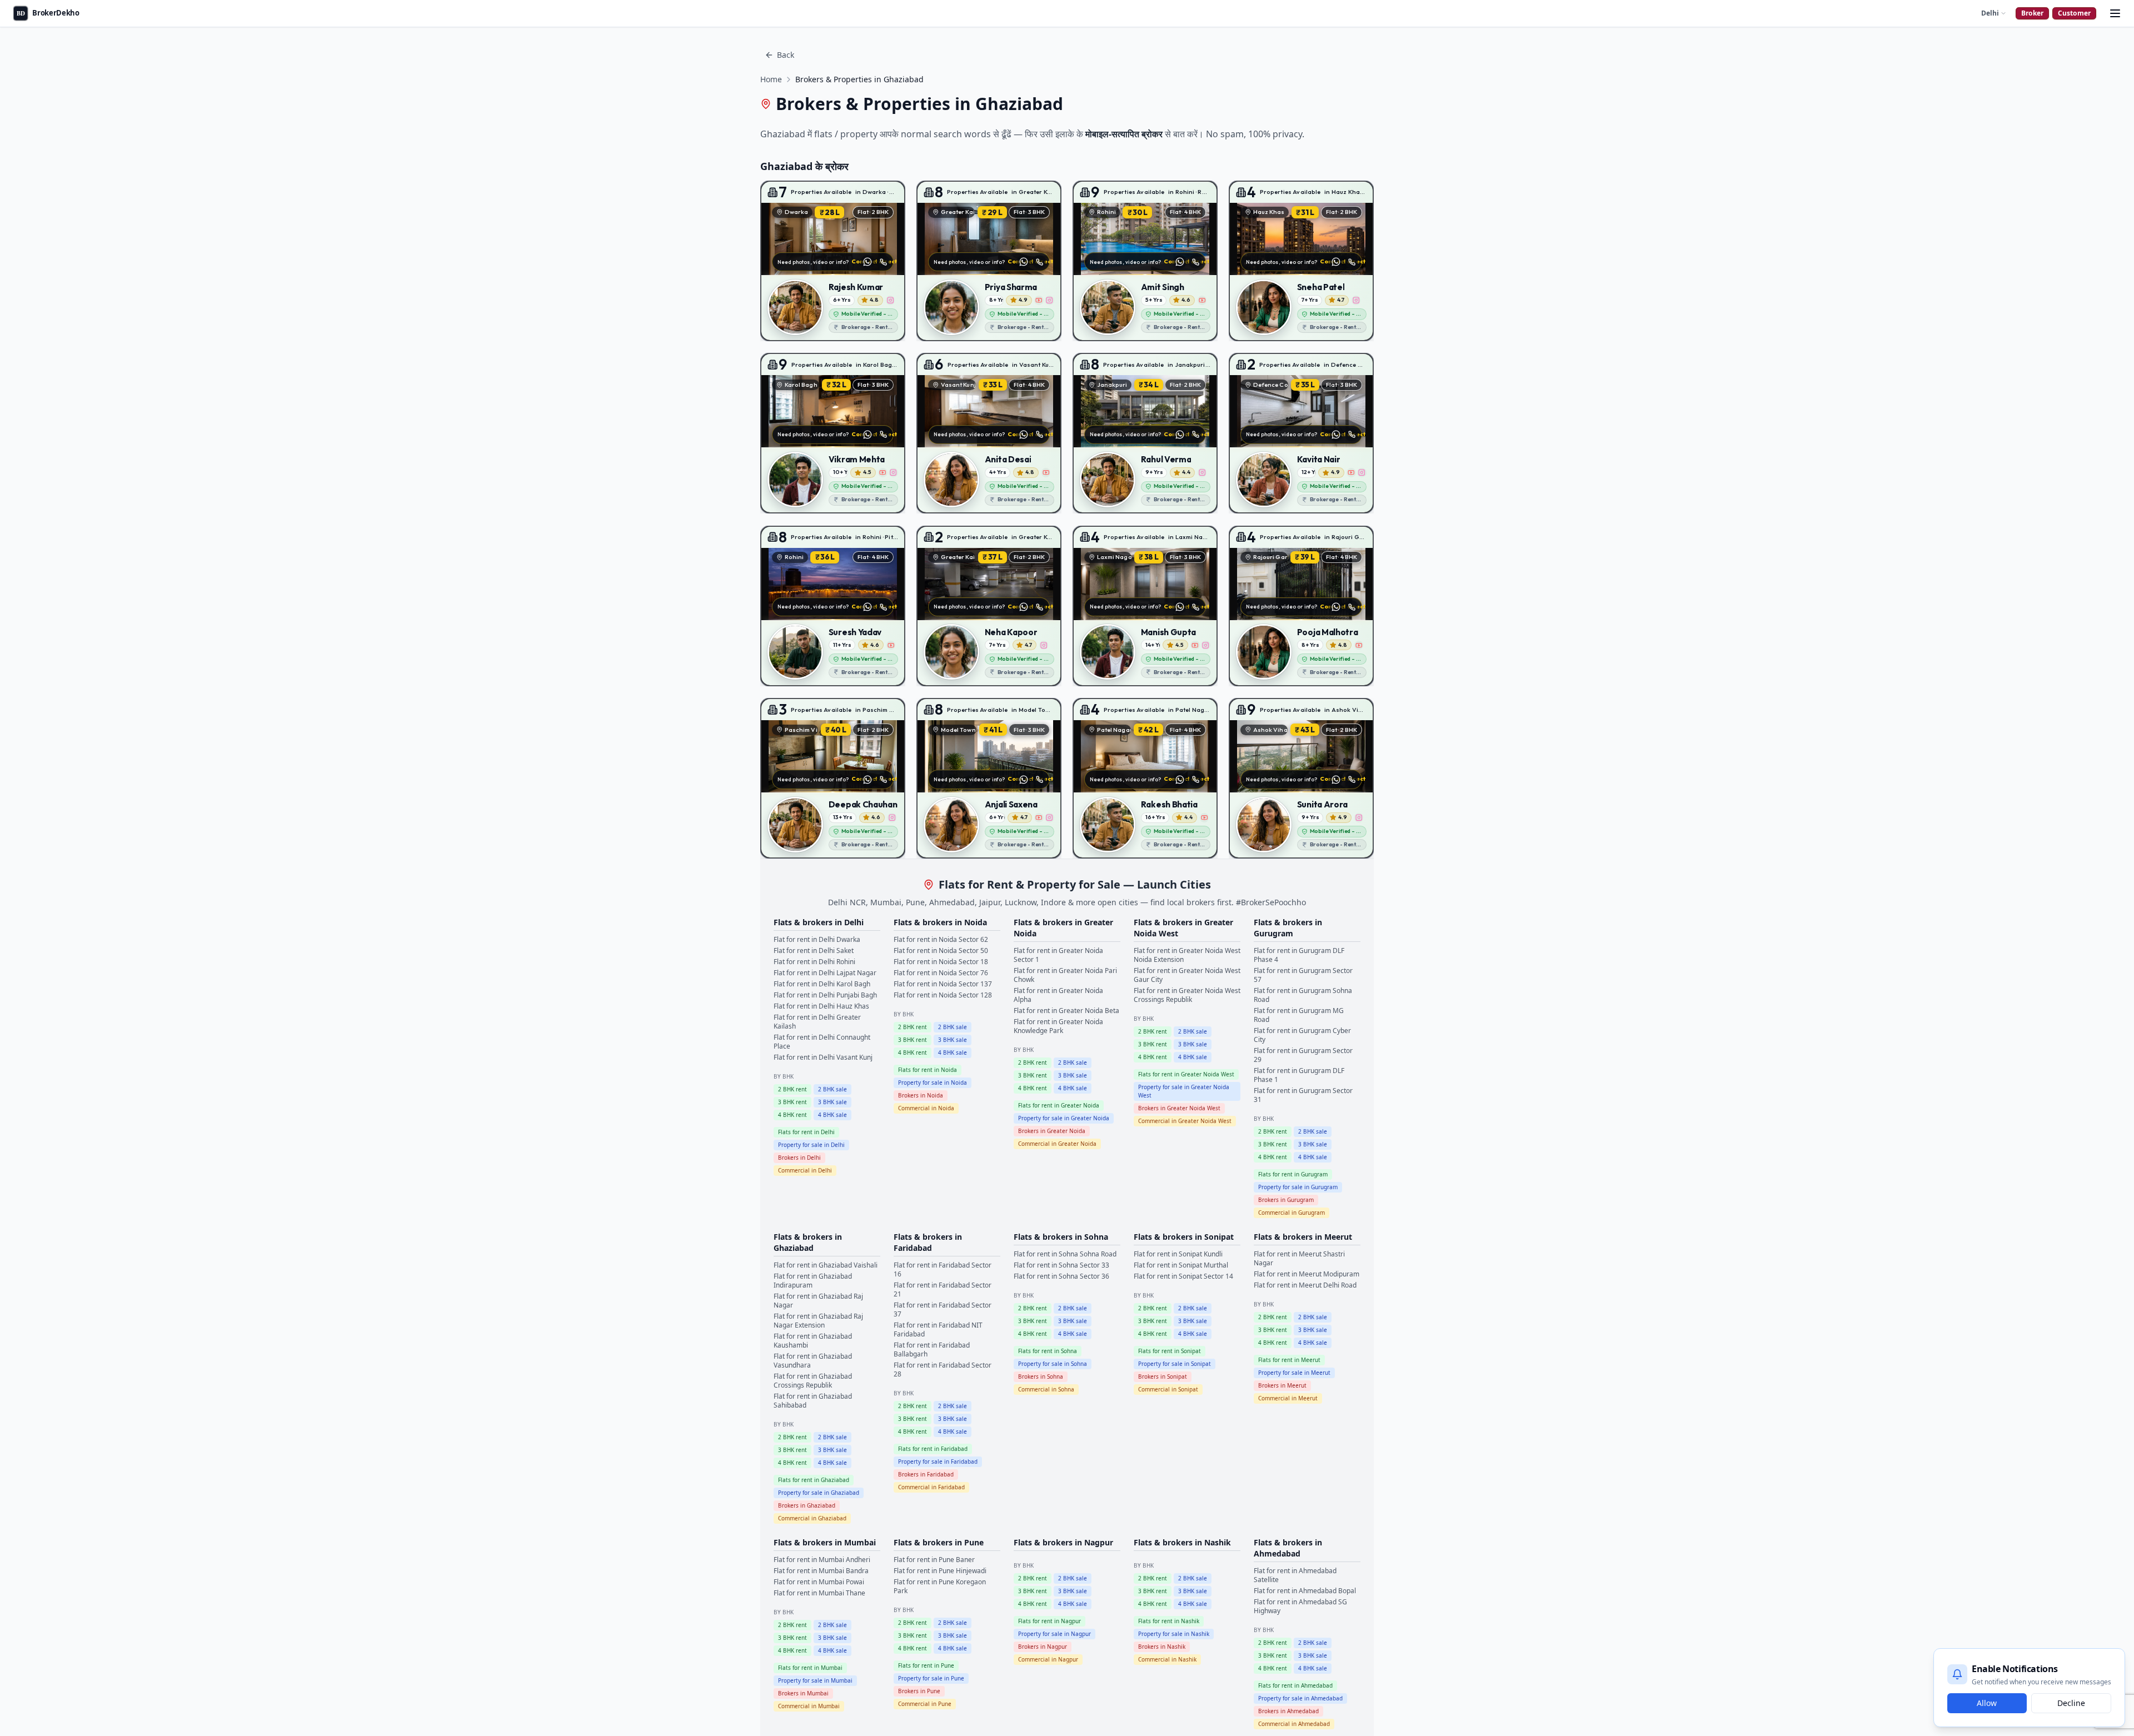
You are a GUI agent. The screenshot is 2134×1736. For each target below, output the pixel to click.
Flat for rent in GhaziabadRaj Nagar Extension (818, 1321)
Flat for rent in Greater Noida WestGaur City (1187, 975)
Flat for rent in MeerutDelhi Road (1305, 1285)
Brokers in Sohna (1041, 1376)
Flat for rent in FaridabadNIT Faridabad (938, 1330)
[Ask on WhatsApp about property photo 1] (867, 262)
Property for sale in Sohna (1053, 1364)
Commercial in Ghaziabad (812, 1518)
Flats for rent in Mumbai (810, 1668)
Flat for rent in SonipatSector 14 (1183, 1276)
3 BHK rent (792, 1102)
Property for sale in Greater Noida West (1184, 1091)
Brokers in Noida (921, 1095)
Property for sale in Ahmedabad (1300, 1698)
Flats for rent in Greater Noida (1059, 1105)
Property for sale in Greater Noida (1064, 1118)
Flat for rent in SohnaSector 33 (1061, 1265)
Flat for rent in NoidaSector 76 (941, 973)
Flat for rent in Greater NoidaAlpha (1058, 995)
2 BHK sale (832, 1089)
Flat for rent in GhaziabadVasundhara (813, 1361)
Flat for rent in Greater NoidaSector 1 (1058, 955)
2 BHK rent (792, 1089)
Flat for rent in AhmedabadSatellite (1295, 1575)
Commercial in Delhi (805, 1170)
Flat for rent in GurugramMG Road (1299, 1015)
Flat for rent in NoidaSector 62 (941, 939)
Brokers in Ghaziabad (807, 1505)
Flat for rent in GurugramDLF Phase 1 (1299, 1075)
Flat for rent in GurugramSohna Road (1303, 995)
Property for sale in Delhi (811, 1145)
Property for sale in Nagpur (1054, 1634)
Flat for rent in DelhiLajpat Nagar (825, 973)
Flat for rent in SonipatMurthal (1181, 1265)
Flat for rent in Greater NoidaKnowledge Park (1058, 1026)
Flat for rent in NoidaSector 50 (941, 951)
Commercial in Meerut (1288, 1398)
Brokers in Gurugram (1286, 1200)
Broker (2032, 13)
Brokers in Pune (919, 1691)
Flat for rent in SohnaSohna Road (1065, 1254)
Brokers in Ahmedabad (1288, 1711)
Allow (1987, 1703)
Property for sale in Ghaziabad (819, 1493)
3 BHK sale (832, 1102)
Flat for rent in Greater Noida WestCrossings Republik (1187, 995)
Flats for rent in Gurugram (1293, 1174)
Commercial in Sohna (1046, 1389)
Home (771, 79)
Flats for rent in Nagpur (1049, 1621)
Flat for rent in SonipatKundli (1178, 1254)
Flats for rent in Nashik (1169, 1621)
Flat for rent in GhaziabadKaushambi (813, 1341)
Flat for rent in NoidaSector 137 (943, 984)
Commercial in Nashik (1167, 1659)
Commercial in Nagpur (1048, 1659)
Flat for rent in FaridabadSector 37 (943, 1310)
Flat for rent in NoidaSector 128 (943, 995)
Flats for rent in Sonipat (1170, 1351)
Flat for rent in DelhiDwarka (817, 939)
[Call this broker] (883, 262)
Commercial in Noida (926, 1108)
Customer (2074, 13)
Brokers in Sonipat (1163, 1376)
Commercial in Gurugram (1292, 1213)
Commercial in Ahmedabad (1294, 1724)
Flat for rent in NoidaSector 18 (941, 962)
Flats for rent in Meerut (1289, 1360)
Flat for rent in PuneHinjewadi (940, 1571)
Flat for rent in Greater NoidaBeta (1066, 1011)
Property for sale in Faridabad (938, 1461)
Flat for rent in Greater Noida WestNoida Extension (1187, 955)
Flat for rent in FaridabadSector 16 (943, 1269)
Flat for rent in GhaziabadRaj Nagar (818, 1301)
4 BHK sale (832, 1115)
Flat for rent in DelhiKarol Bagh (822, 984)
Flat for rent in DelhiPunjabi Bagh (825, 995)
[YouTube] (1039, 300)
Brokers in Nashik (1162, 1647)
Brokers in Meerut (1282, 1385)
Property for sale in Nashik (1174, 1634)
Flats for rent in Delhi (806, 1132)
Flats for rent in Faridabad (933, 1449)
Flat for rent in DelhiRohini (814, 962)
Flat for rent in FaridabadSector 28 (943, 1370)
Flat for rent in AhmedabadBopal (1305, 1591)
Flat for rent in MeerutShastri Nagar (1299, 1258)
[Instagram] (891, 300)
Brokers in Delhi (799, 1158)
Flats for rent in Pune (926, 1665)
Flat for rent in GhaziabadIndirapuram (813, 1281)
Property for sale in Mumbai (815, 1680)
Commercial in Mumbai (809, 1706)
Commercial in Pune (925, 1704)
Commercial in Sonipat (1168, 1389)
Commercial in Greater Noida (1057, 1144)
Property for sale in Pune (931, 1678)
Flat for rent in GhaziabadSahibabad (813, 1401)
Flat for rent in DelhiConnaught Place (822, 1042)
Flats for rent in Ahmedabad (1295, 1685)
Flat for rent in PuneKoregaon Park (940, 1586)
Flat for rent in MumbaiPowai (819, 1582)
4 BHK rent (792, 1115)
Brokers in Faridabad (926, 1474)
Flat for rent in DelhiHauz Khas (821, 1006)
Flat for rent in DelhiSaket (814, 951)
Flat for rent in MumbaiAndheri (822, 1560)
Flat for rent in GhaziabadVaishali (826, 1265)
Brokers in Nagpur (1043, 1647)
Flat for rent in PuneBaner (934, 1560)
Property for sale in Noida (933, 1082)
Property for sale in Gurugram (1298, 1187)
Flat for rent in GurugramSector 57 (1303, 975)
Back (786, 55)
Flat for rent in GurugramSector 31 (1303, 1095)
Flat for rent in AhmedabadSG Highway (1300, 1606)
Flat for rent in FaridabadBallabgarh (932, 1350)
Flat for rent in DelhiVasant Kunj (823, 1057)
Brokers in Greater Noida (1052, 1131)
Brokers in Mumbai (803, 1693)
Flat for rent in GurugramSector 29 (1303, 1055)
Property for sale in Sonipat (1175, 1364)
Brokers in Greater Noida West (1179, 1108)
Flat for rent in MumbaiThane (819, 1593)
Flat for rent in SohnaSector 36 (1061, 1276)
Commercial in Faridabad (931, 1487)
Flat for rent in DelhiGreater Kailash (817, 1022)
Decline (2071, 1703)
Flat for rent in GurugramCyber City (1302, 1035)
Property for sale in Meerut (1294, 1373)
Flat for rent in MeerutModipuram (1307, 1274)
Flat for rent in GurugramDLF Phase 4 (1299, 955)
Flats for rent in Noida (928, 1070)
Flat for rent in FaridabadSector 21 (943, 1289)
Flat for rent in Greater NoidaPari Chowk (1065, 975)
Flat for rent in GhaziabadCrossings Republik (813, 1381)
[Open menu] (2115, 13)
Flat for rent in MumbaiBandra (821, 1571)
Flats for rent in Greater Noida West (1186, 1074)
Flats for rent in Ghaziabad (814, 1480)
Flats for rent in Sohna (1048, 1351)
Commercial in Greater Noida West (1185, 1121)
